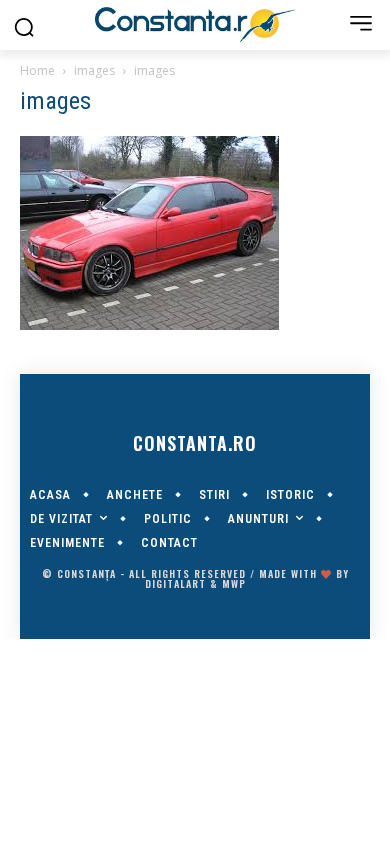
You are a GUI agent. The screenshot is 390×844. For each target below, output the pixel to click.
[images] (149, 325)
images (94, 70)
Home (37, 70)
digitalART (175, 583)
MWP (234, 583)
